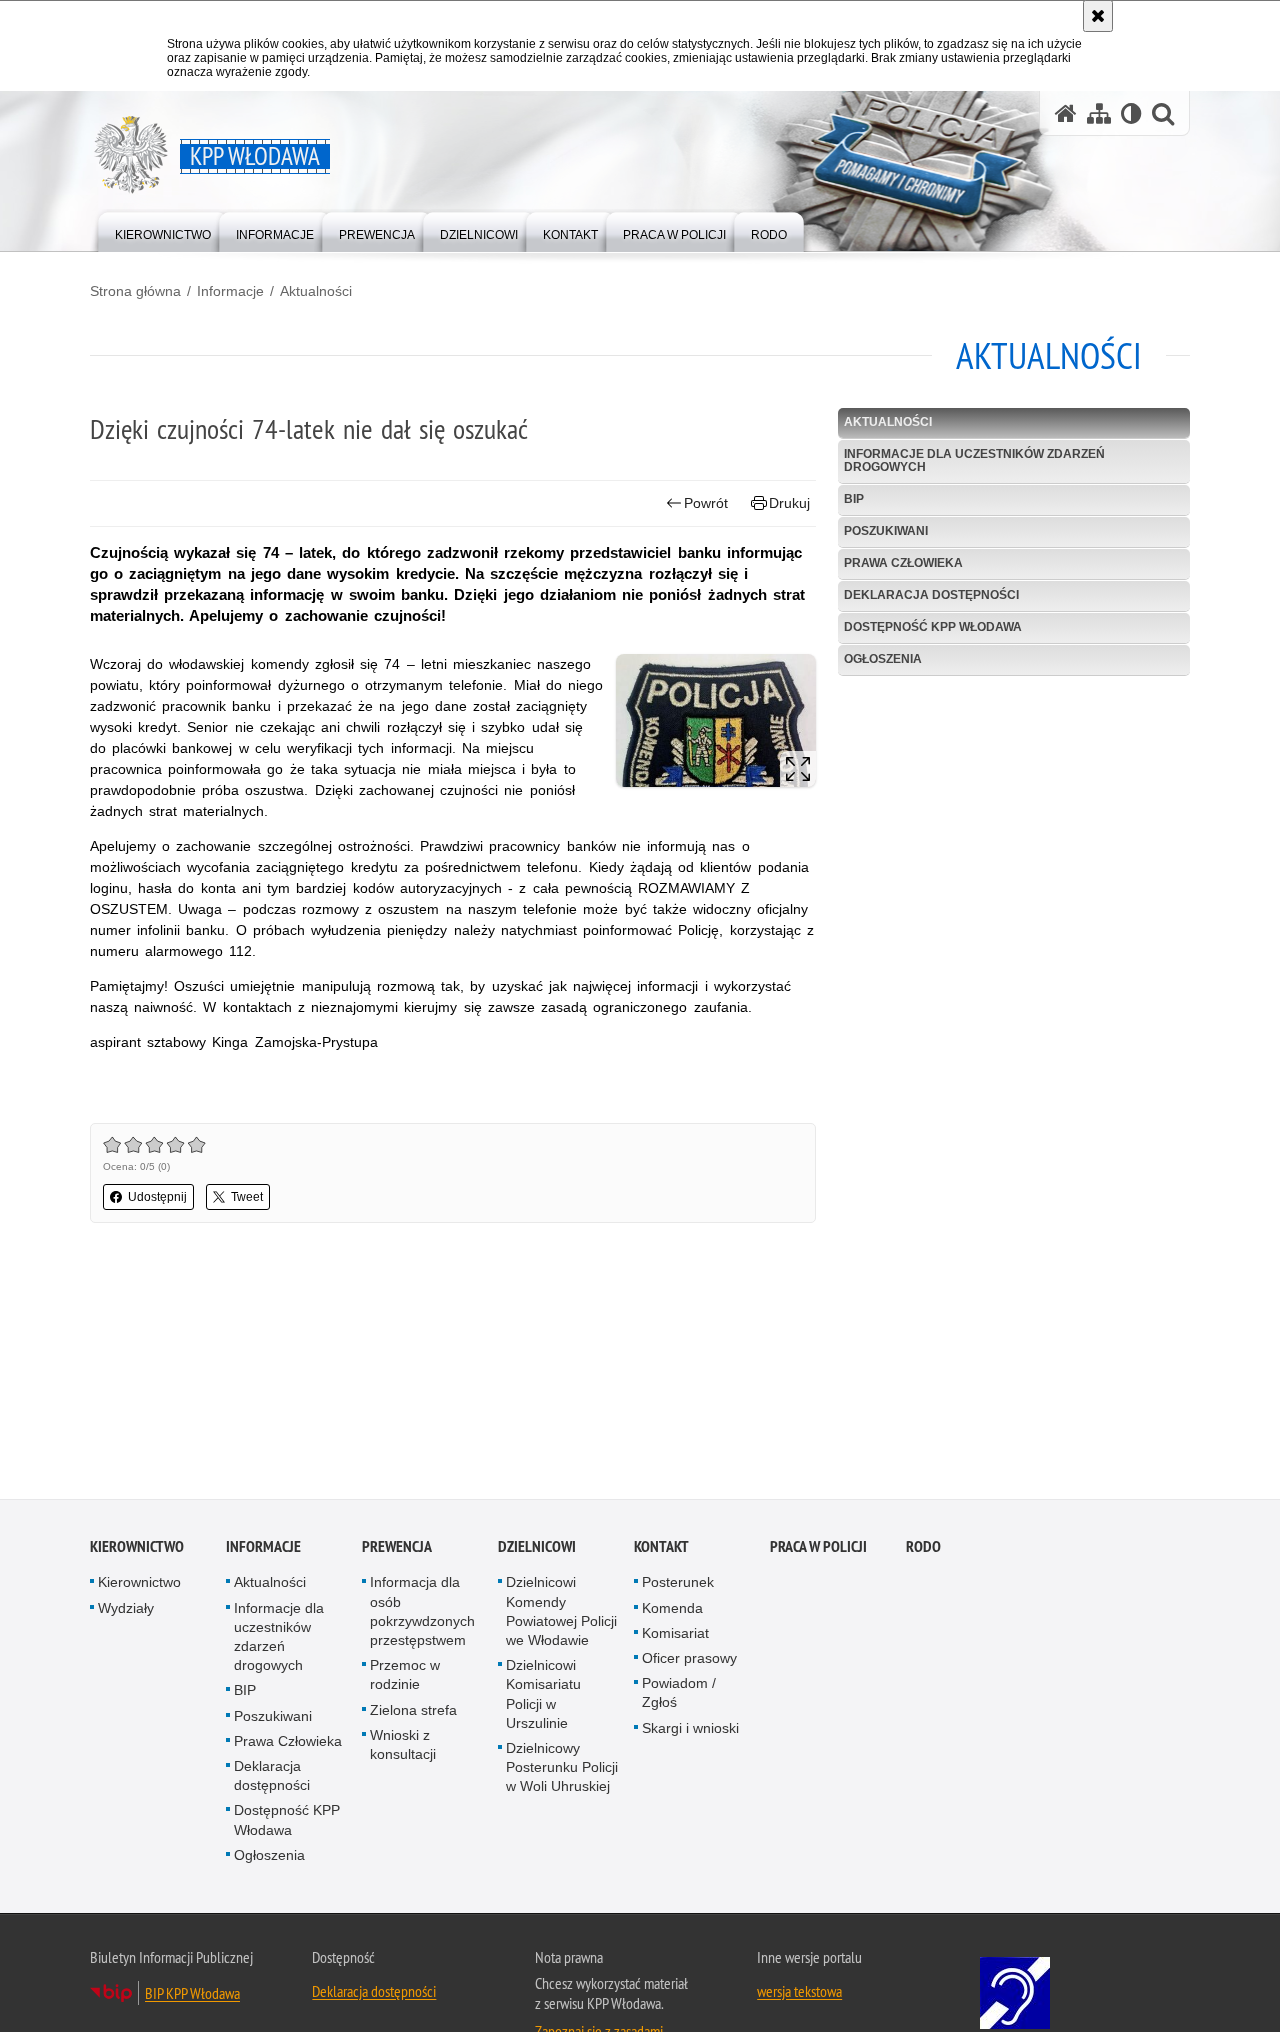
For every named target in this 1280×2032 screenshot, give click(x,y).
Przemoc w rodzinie (405, 1677)
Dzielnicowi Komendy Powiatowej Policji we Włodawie (561, 1614)
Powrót (706, 503)
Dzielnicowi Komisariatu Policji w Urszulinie (543, 1697)
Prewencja (397, 1549)
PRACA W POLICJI (818, 1549)
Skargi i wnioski (690, 1730)
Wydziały (126, 1610)
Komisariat (675, 1636)
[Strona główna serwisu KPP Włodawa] (1066, 113)
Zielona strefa (413, 1712)
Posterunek (678, 1585)
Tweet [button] (247, 1197)
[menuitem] (163, 230)
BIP (854, 499)
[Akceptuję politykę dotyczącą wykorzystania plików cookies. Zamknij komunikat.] (1098, 16)
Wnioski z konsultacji (403, 1747)
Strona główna (135, 291)
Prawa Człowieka (903, 563)
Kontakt (661, 1549)
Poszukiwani (886, 531)
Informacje (230, 291)
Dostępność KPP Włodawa (933, 627)
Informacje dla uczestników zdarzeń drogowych (974, 460)
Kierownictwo (137, 1549)
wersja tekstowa (799, 1994)
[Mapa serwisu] (1099, 113)
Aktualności (316, 291)
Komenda (672, 1610)
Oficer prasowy (689, 1661)
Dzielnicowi (537, 1549)
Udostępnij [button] (157, 1197)
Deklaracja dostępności (931, 595)
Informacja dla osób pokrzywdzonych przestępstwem (422, 1614)
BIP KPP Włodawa (192, 1996)
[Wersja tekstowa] (1131, 113)
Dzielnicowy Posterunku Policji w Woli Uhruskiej (562, 1770)
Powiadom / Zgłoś (679, 1695)
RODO (923, 1549)
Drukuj (789, 503)
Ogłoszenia (883, 659)
